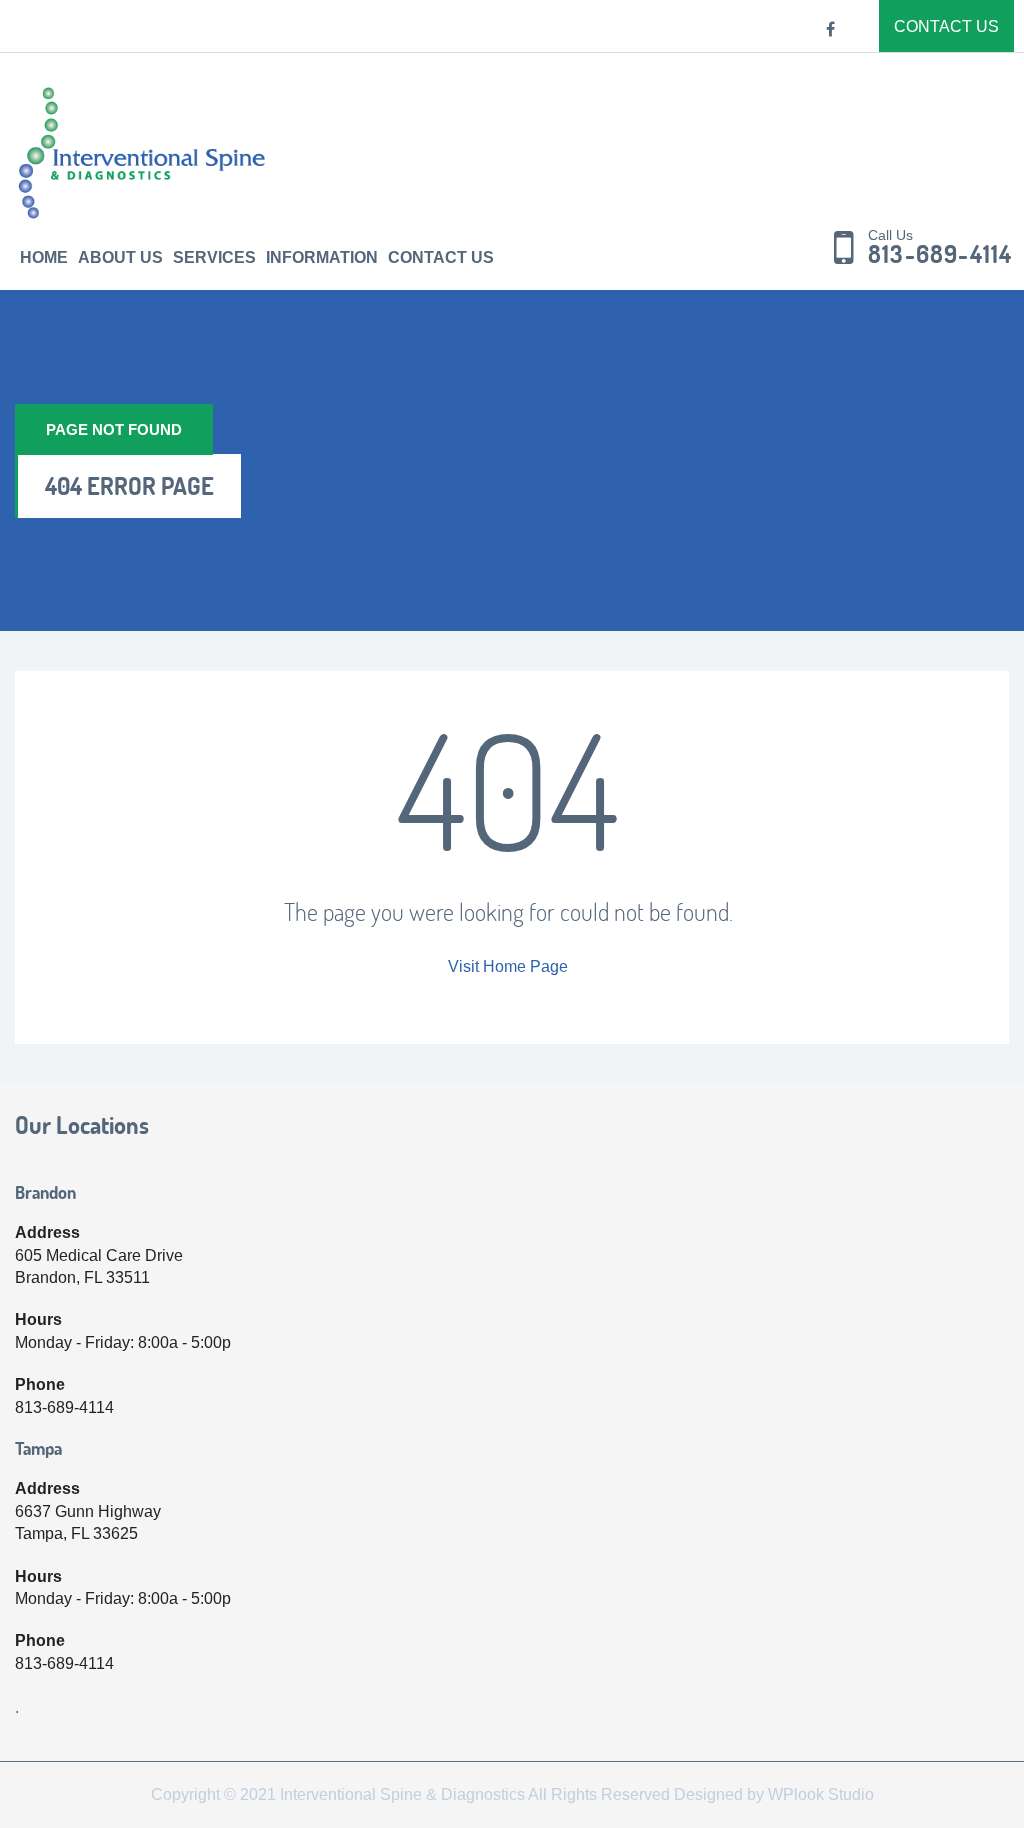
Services (214, 257)
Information (322, 257)
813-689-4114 (940, 255)
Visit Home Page (508, 966)
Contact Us (946, 26)
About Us (120, 257)
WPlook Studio (821, 1794)
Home (44, 257)
